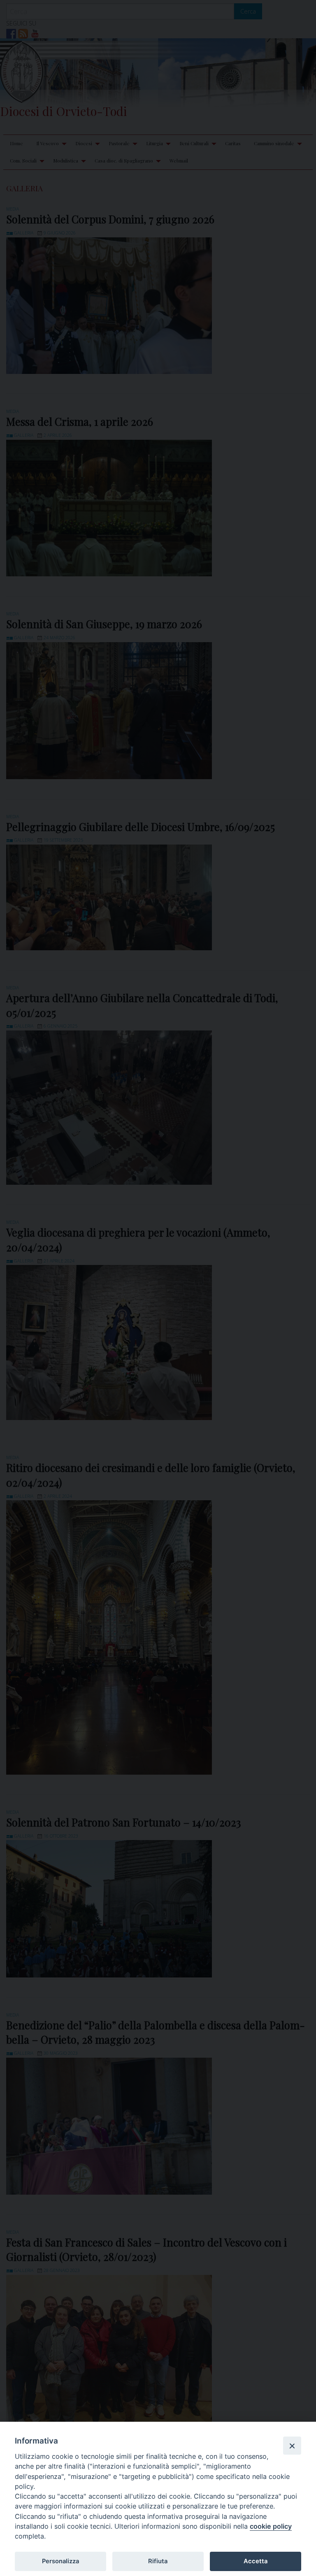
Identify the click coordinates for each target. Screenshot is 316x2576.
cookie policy (271, 2526)
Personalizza (60, 2561)
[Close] (292, 2446)
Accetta (256, 2561)
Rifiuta (158, 2561)
